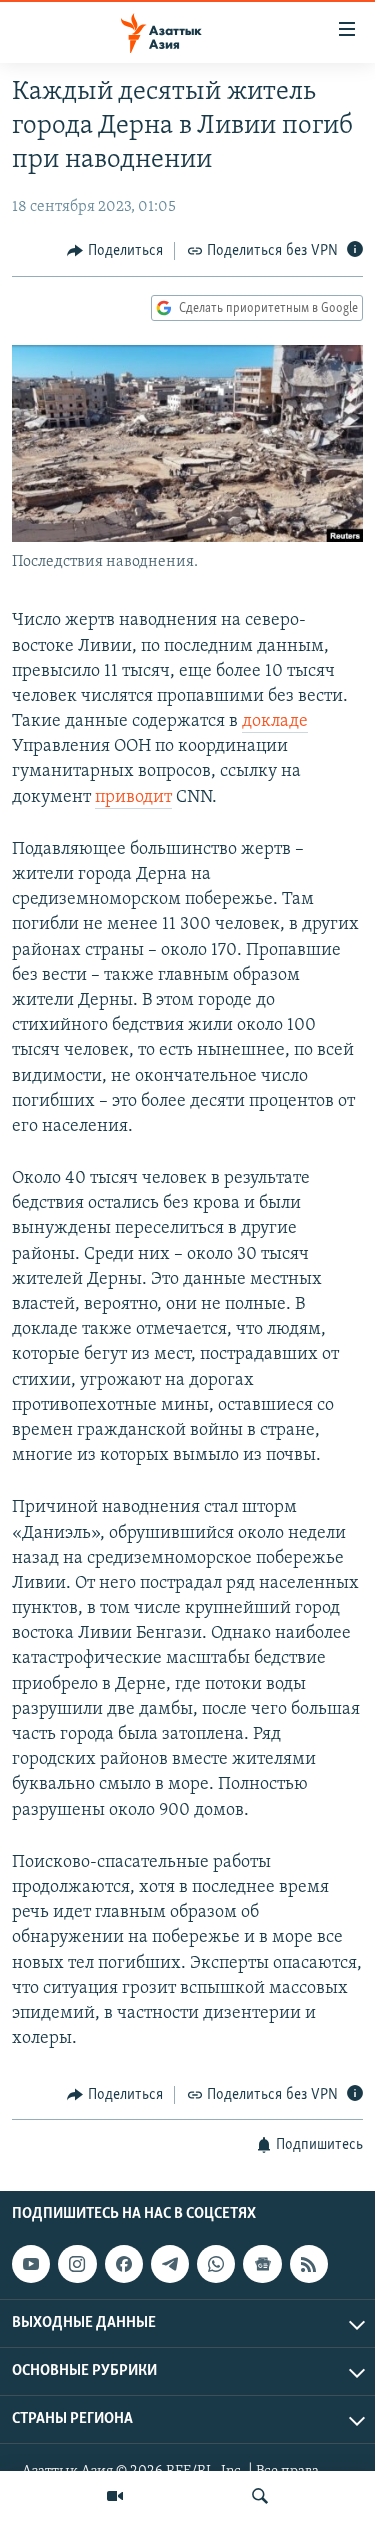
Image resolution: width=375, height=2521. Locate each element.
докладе (275, 722)
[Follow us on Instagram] (77, 2264)
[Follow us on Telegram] (170, 2264)
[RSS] (309, 2264)
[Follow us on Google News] (262, 2264)
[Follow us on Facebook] (124, 2264)
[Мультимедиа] (115, 2496)
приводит (133, 798)
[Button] (115, 251)
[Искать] (260, 2496)
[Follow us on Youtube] (31, 2264)
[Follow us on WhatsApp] (216, 2264)
